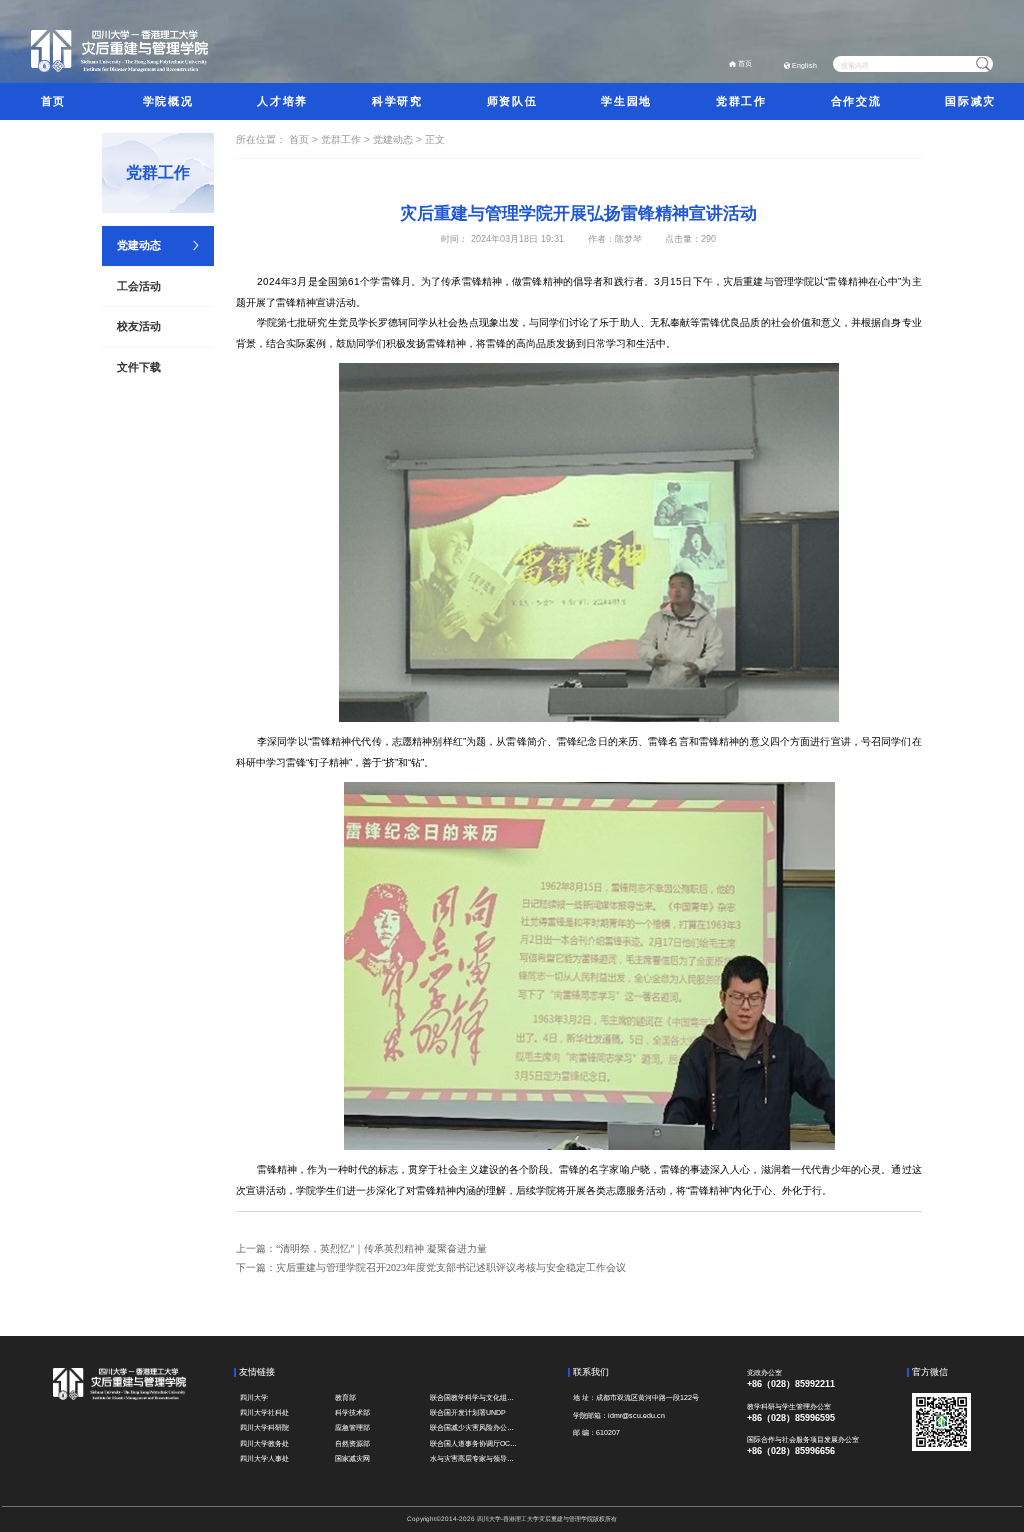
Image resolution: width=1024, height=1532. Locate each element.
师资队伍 (512, 101)
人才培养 (282, 101)
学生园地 (626, 101)
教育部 (345, 1397)
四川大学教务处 (264, 1443)
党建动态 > (399, 139)
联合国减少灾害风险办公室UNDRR (475, 1427)
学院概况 (168, 101)
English (804, 65)
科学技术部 (352, 1412)
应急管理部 (352, 1427)
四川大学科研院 (264, 1427)
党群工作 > (347, 139)
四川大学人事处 (264, 1458)
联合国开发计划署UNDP (468, 1412)
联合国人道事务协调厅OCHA (475, 1443)
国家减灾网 (352, 1458)
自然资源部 (352, 1443)
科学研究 (397, 101)
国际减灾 (970, 101)
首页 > (305, 139)
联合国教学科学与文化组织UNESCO (475, 1397)
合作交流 (856, 101)
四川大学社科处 (264, 1412)
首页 (745, 63)
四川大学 (254, 1397)
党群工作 (741, 101)
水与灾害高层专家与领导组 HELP (475, 1458)
